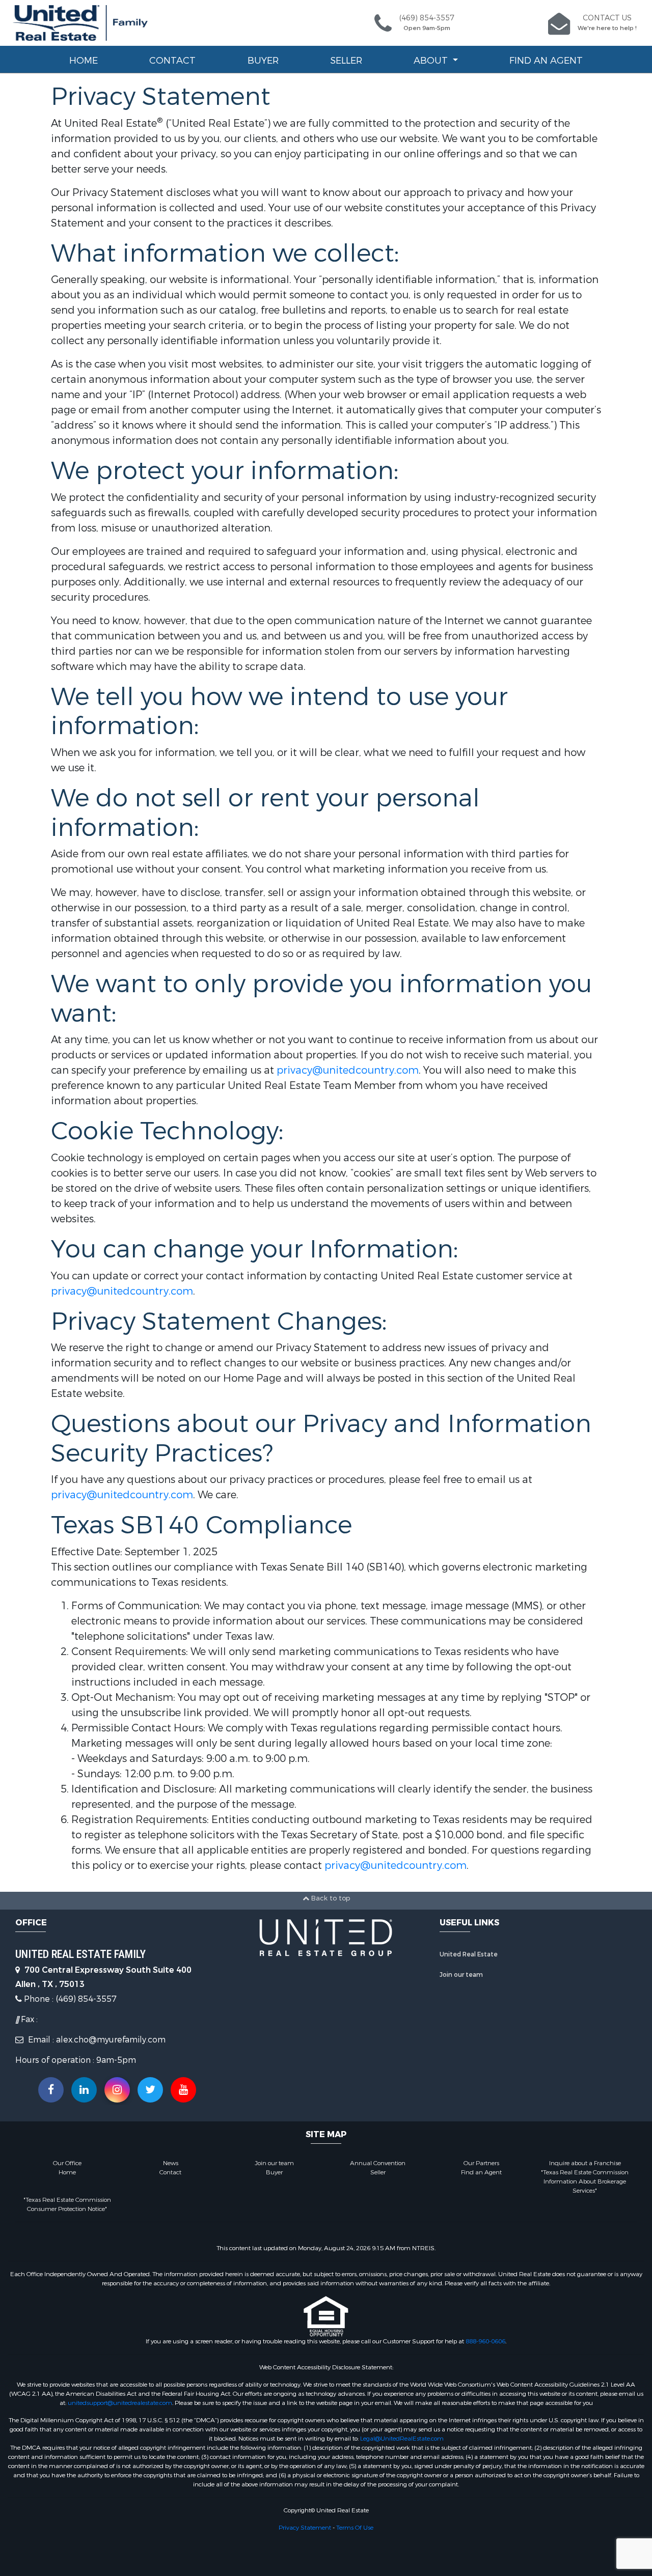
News (171, 2163)
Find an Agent (546, 61)
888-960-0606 (485, 2341)
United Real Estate (469, 1954)
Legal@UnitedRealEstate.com (402, 2439)
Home (84, 61)
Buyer (263, 61)
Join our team (461, 1975)
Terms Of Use (355, 2528)
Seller (346, 61)
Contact (172, 61)
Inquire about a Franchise (585, 2163)
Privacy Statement (305, 2528)
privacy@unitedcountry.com (348, 1070)
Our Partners (481, 2163)
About (432, 61)
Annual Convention (378, 2163)
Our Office (67, 2163)
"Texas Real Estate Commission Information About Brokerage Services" (585, 2181)
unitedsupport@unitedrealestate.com (120, 2403)
